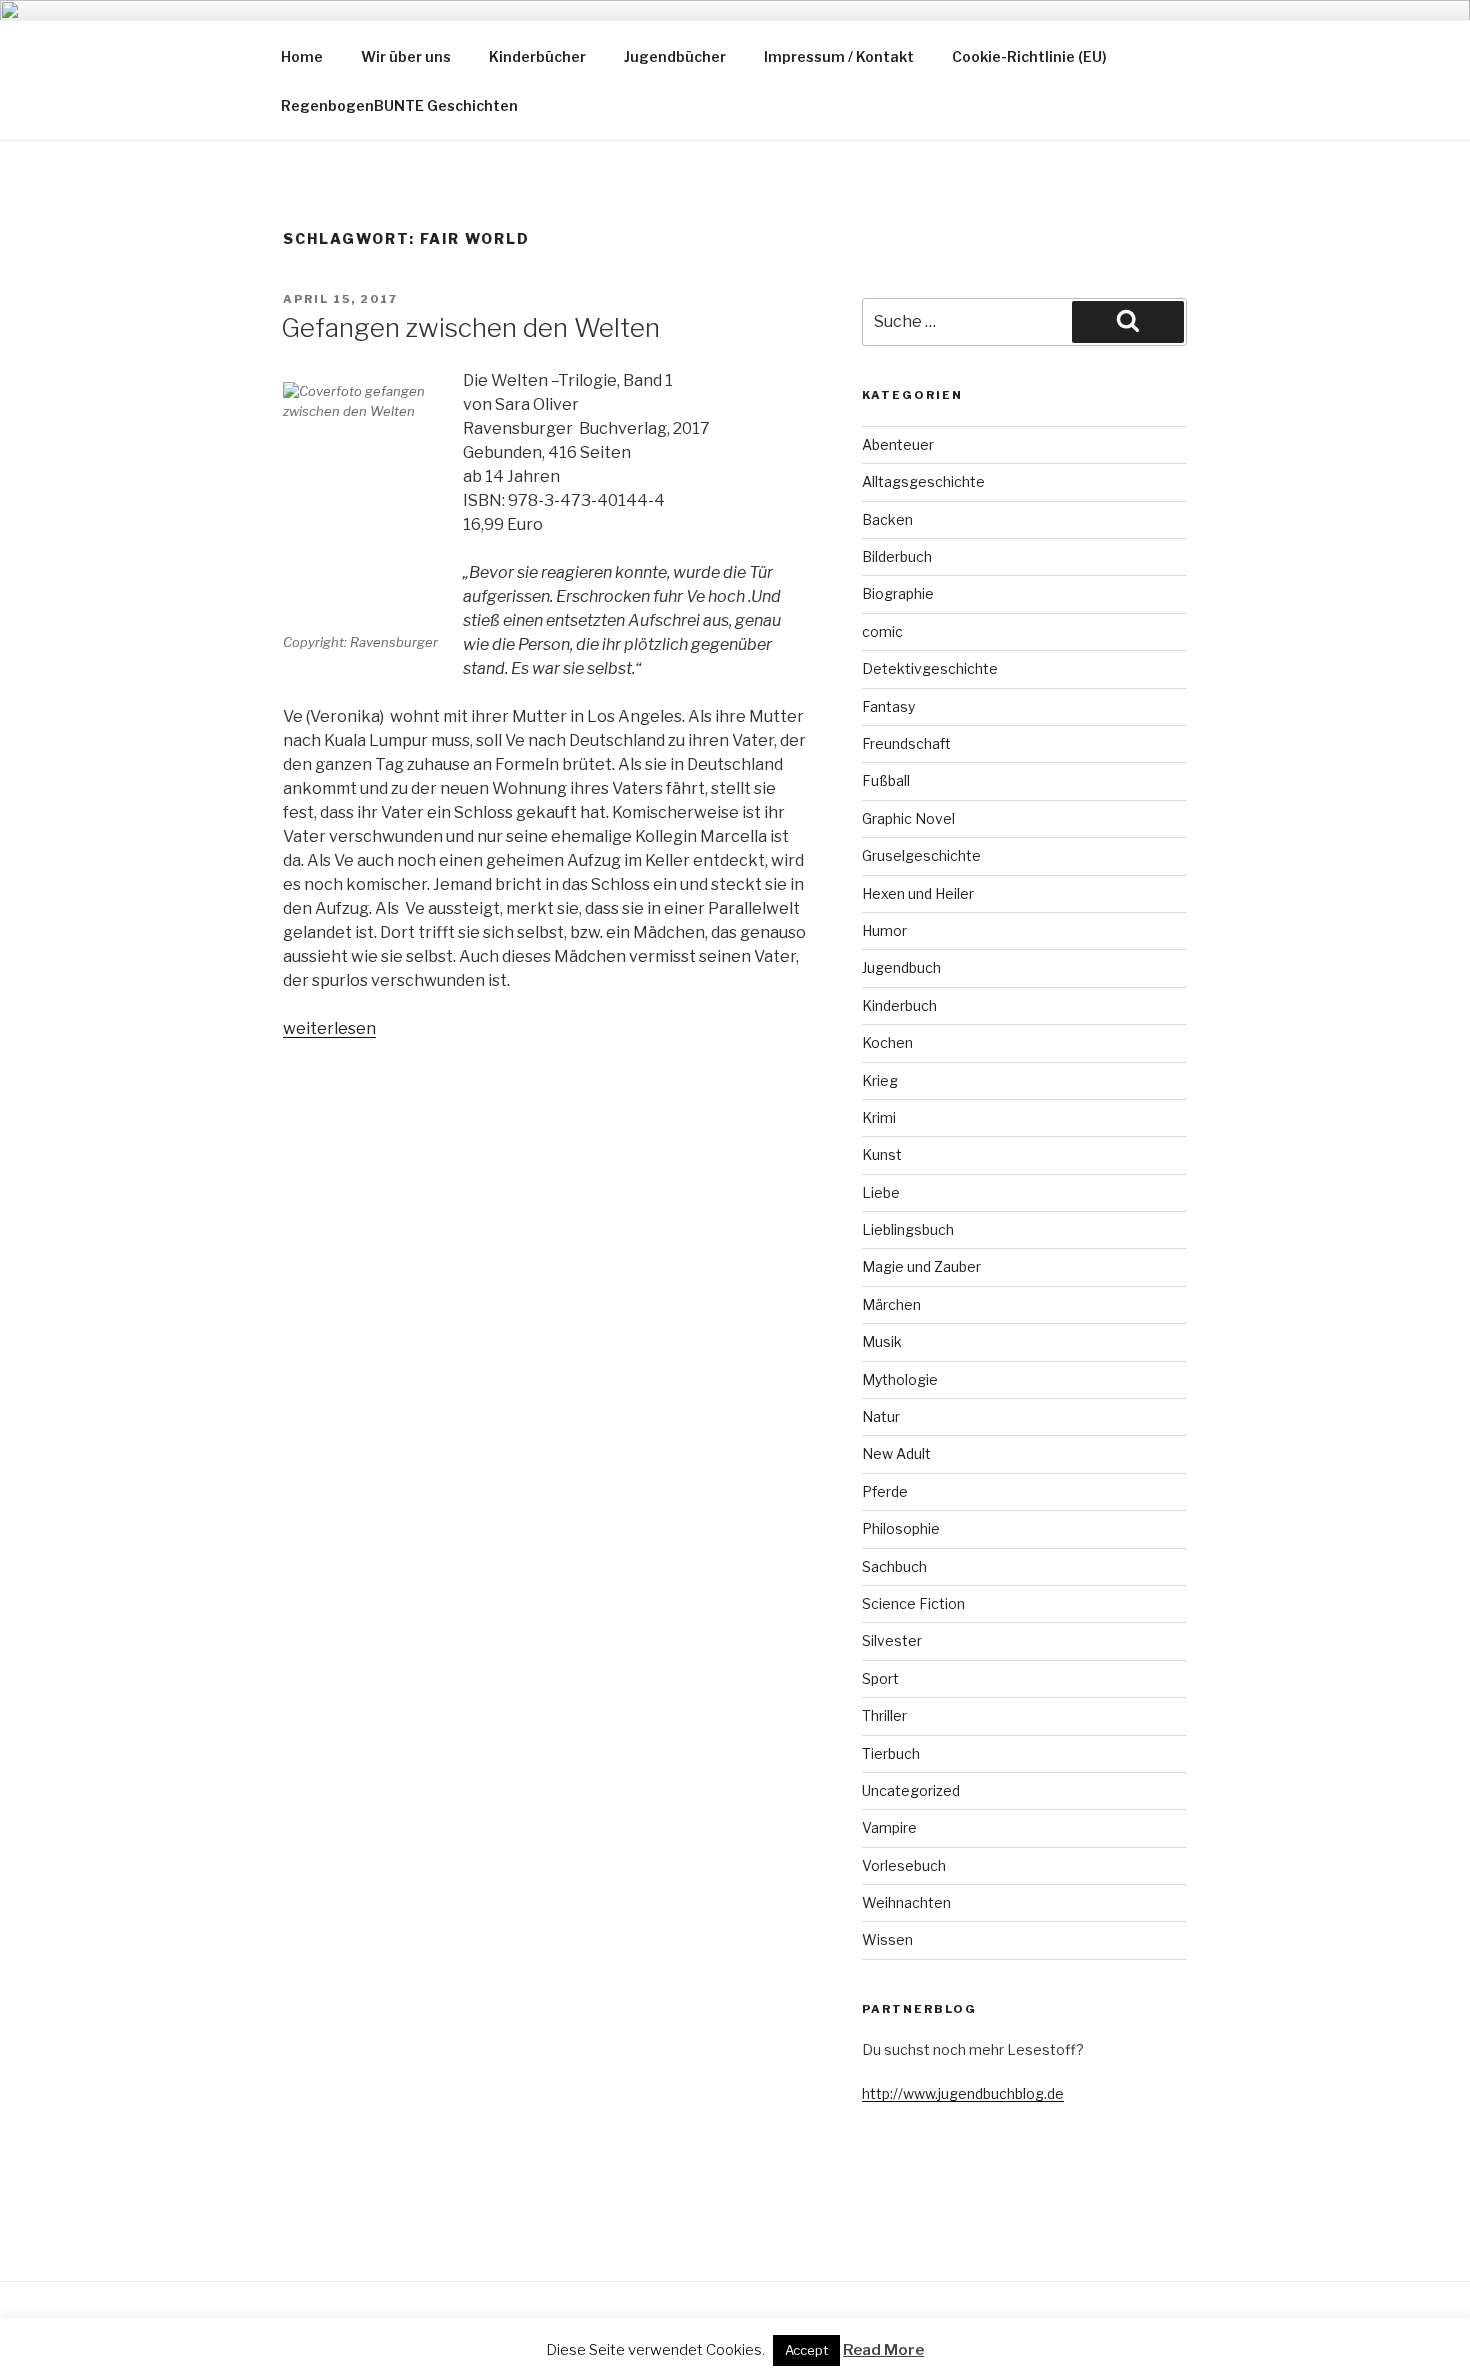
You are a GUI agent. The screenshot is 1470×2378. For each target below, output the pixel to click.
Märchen (891, 1304)
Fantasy (888, 706)
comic (882, 631)
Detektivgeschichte (930, 668)
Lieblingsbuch (908, 1229)
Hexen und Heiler (918, 893)
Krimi (879, 1117)
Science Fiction (913, 1603)
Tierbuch (891, 1753)
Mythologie (900, 1379)
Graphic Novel (908, 818)
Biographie (898, 593)
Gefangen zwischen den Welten (470, 327)
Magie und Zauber (921, 1266)
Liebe (881, 1192)
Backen (887, 519)
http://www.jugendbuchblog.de (963, 2093)
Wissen (887, 1939)
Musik (882, 1341)
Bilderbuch (897, 556)
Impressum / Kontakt (839, 56)
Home (302, 56)
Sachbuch (894, 1566)
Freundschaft (906, 743)
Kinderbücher (537, 56)
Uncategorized (911, 1790)
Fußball (886, 780)
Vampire (889, 1827)
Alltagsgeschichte (923, 481)
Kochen (887, 1042)
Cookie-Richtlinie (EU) (1029, 56)
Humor (884, 930)
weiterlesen (329, 1028)
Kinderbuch (899, 1005)
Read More (883, 2350)
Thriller (884, 1715)
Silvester (892, 1640)
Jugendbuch (901, 967)
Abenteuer (898, 444)
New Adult (896, 1453)
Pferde (885, 1491)
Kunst (882, 1154)
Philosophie (901, 1528)
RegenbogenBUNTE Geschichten (399, 105)
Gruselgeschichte (921, 855)
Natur (881, 1416)
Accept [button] (806, 2350)
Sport (880, 1678)
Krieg (880, 1080)
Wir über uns (406, 56)
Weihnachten (906, 1902)
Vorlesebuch (904, 1865)
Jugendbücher (675, 56)
